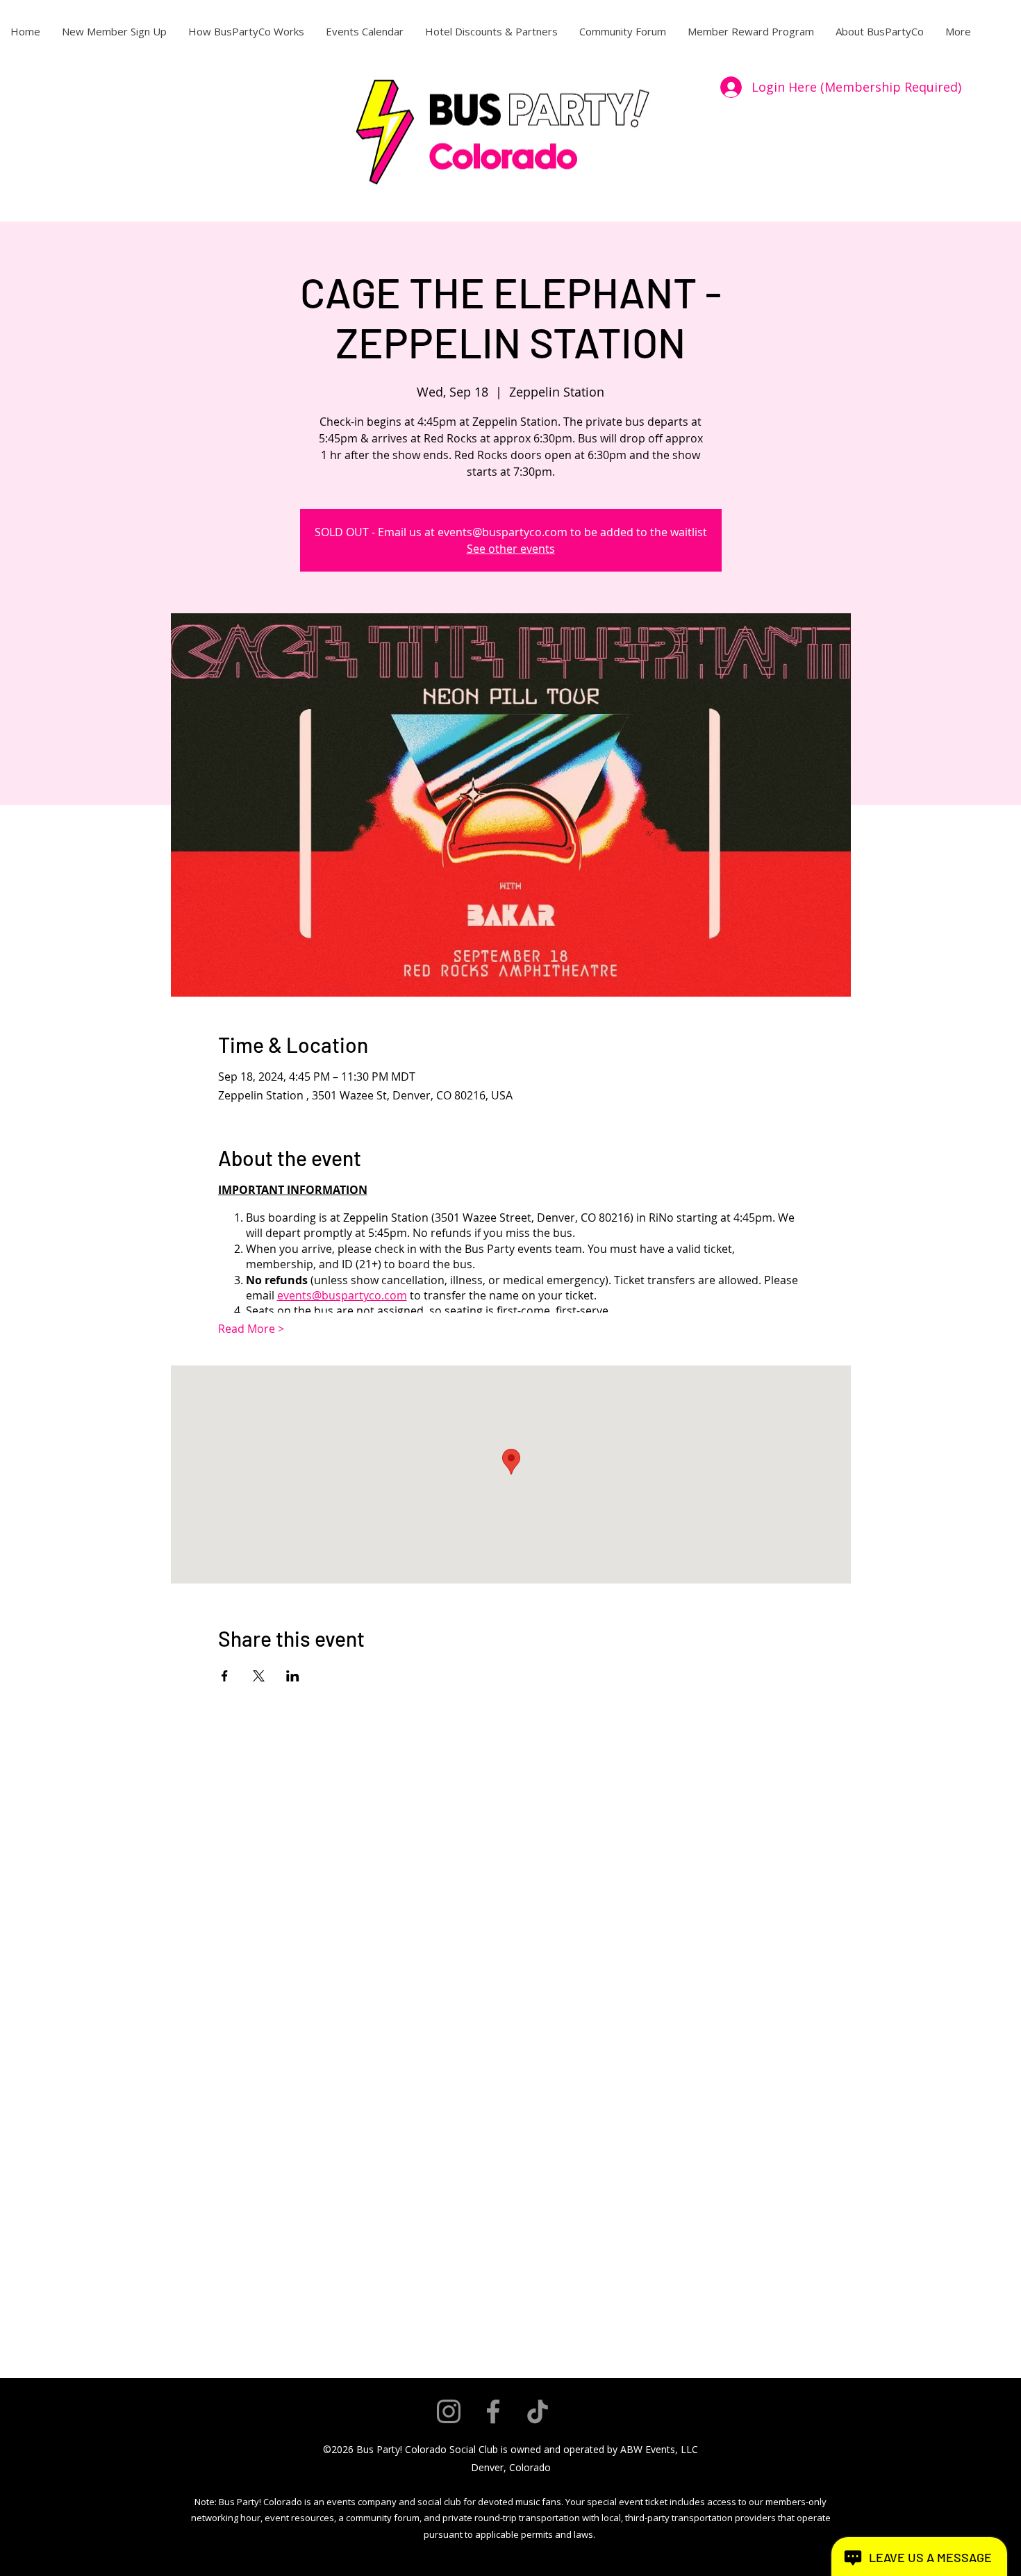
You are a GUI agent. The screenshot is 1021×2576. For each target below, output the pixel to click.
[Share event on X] (259, 1676)
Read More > (251, 1329)
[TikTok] (538, 2411)
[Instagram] (449, 2411)
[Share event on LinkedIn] (293, 1676)
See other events (511, 549)
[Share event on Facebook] (225, 1676)
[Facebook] (493, 2411)
